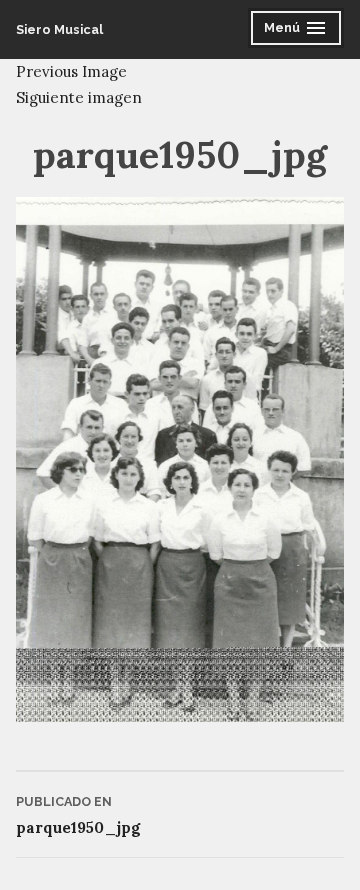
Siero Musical (59, 29)
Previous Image (71, 71)
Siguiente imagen (79, 97)
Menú (299, 30)
